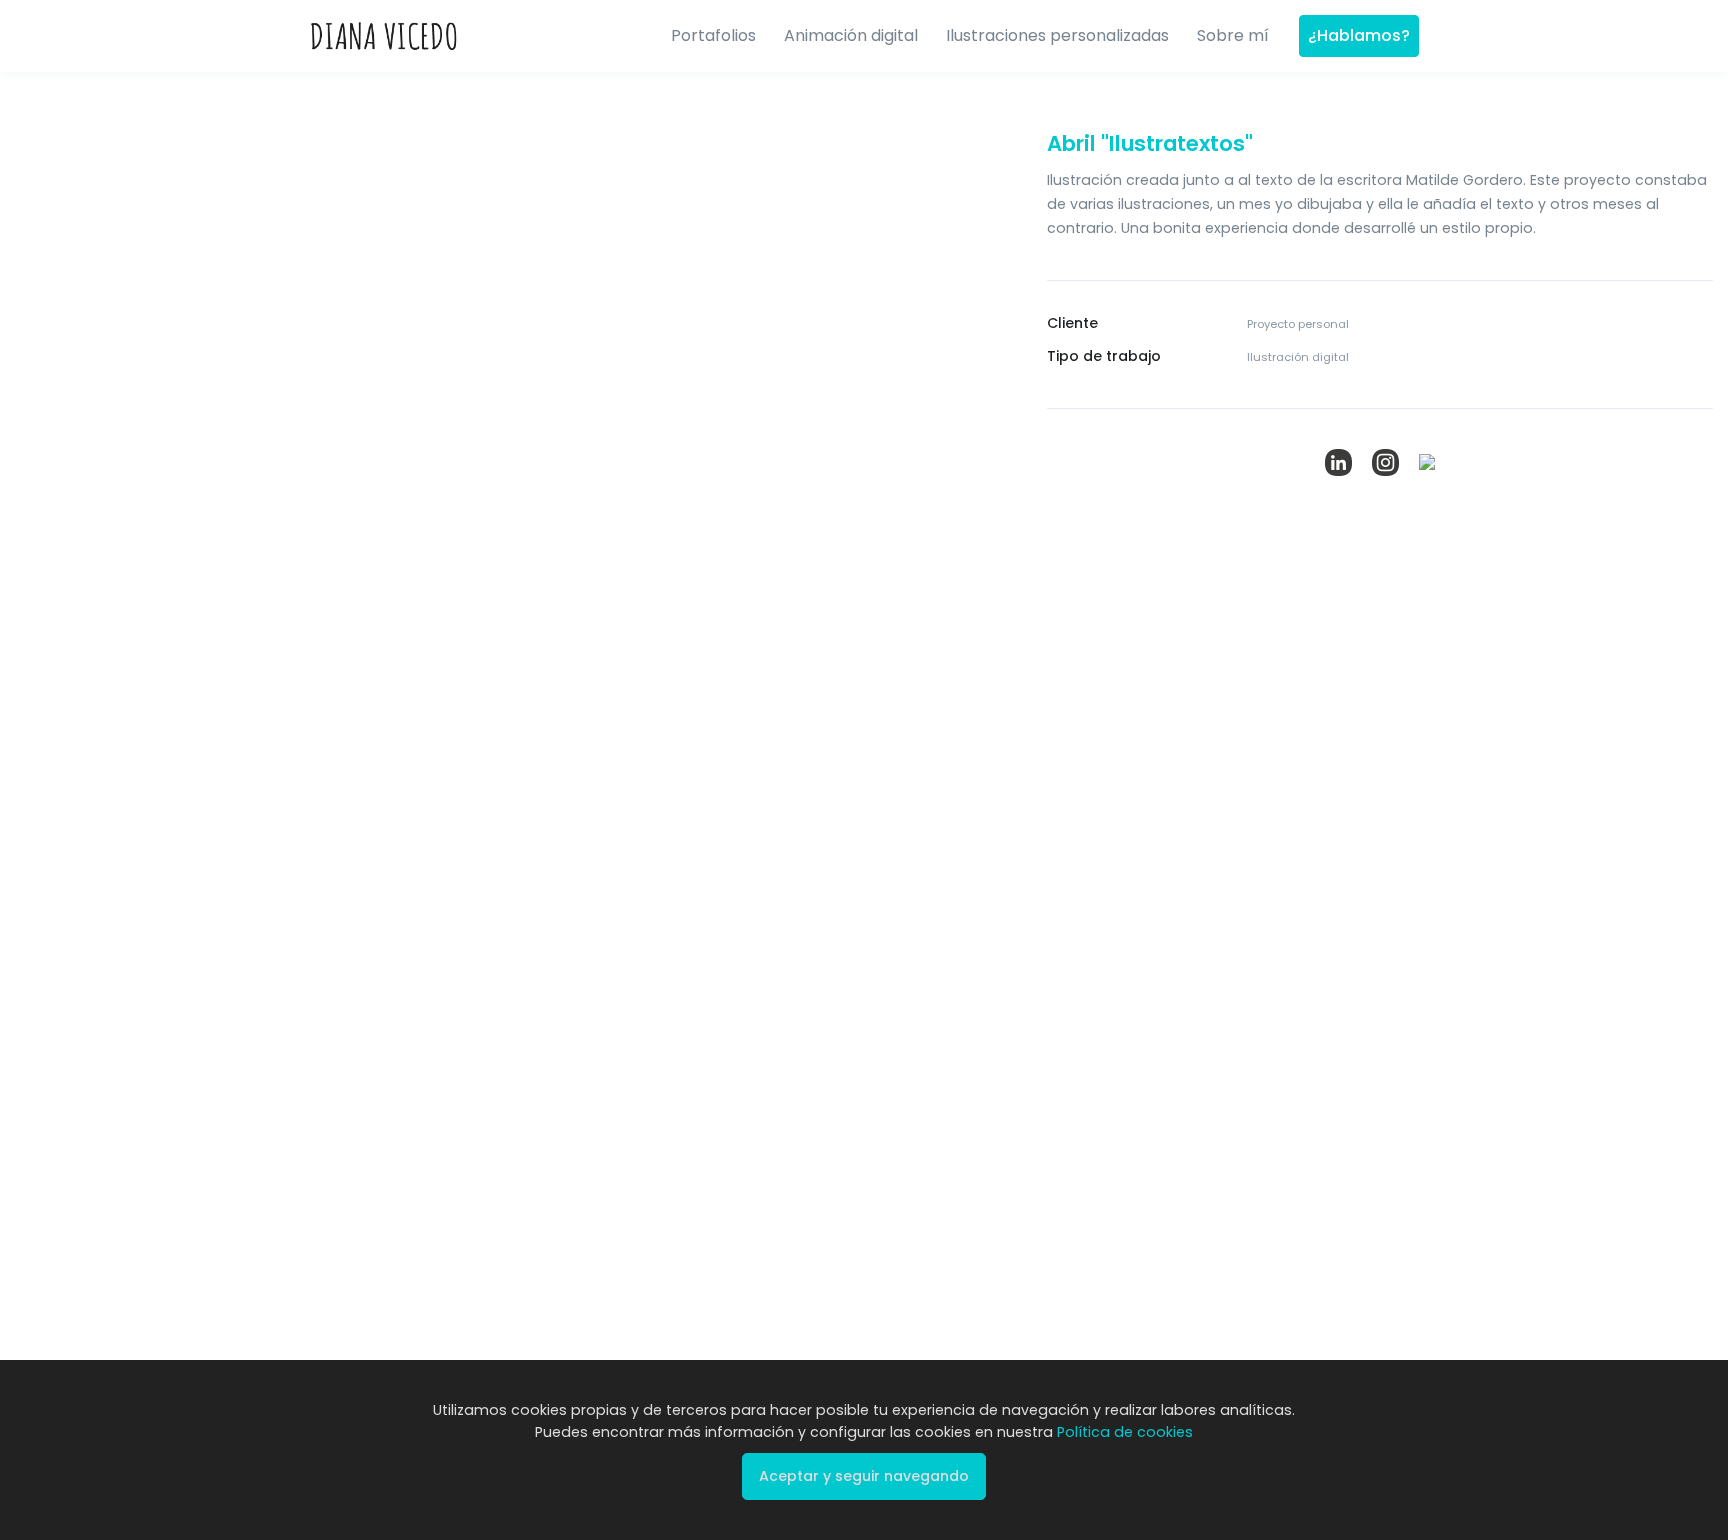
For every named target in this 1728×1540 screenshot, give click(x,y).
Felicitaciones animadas (1084, 933)
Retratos (1286, 839)
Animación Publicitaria (1077, 965)
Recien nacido (1305, 954)
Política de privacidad (790, 1073)
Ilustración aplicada (816, 952)
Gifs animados (1053, 869)
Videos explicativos (1067, 786)
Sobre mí (1233, 35)
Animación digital (851, 35)
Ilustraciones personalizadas (1057, 35)
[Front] (384, 36)
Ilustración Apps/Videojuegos (812, 879)
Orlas (1276, 807)
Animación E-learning (1075, 901)
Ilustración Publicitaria (822, 786)
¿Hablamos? (1359, 35)
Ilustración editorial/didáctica (812, 828)
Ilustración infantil (808, 919)
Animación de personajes (1050, 828)
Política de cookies (949, 1073)
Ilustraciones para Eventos (1317, 914)
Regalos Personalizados (1336, 871)
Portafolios (713, 35)
